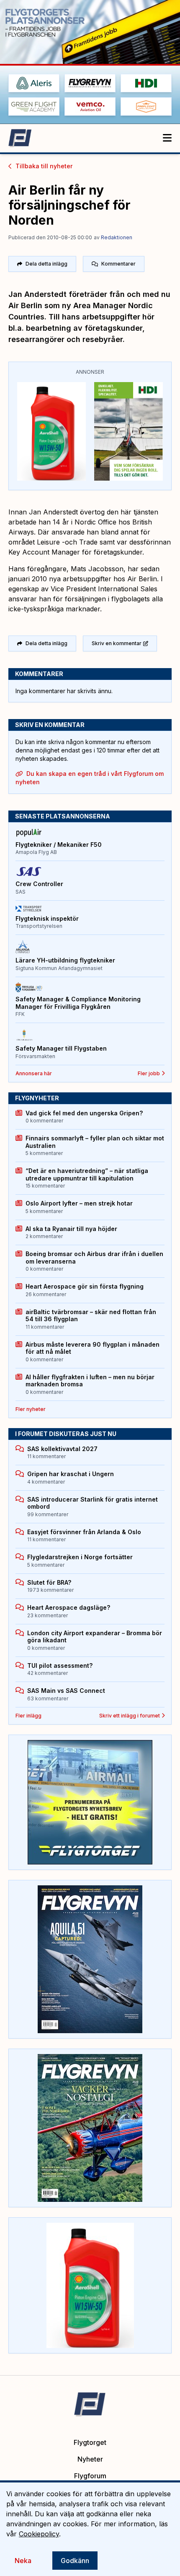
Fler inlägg (28, 1716)
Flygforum (90, 2476)
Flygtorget (90, 2442)
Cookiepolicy (39, 2534)
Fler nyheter (31, 1409)
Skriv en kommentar (117, 643)
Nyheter (90, 2459)
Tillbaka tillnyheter (44, 166)
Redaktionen (117, 237)
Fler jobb (149, 1073)
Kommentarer (118, 264)
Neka (23, 2561)
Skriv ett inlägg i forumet (130, 1716)
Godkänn (75, 2561)
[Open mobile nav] (167, 138)
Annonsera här (34, 1073)
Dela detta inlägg (46, 264)
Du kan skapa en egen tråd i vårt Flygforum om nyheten (90, 778)
